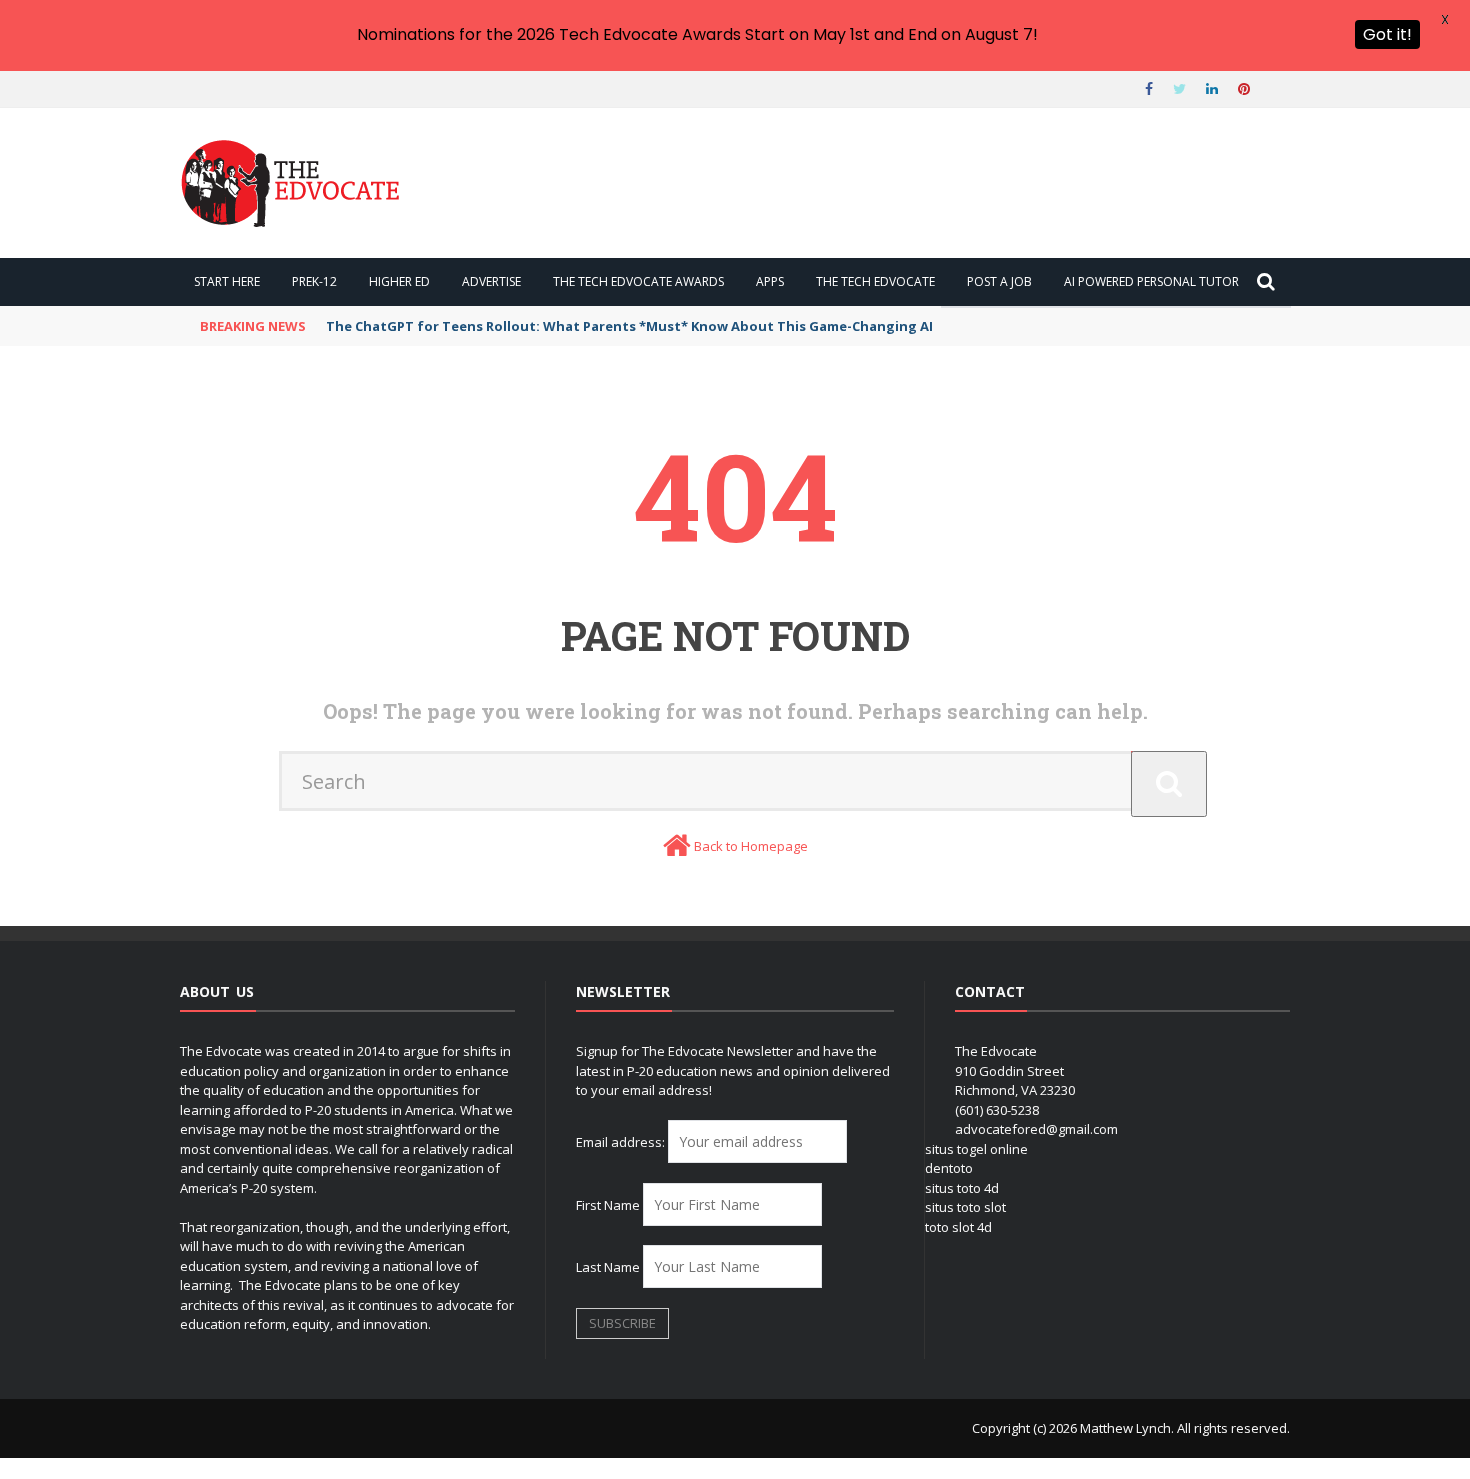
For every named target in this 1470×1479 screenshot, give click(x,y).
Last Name (608, 1267)
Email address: (622, 1142)
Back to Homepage (751, 846)
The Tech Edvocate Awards (638, 281)
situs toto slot (965, 1207)
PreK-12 (314, 281)
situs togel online (976, 1149)
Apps (770, 281)
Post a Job (999, 281)
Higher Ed (399, 281)
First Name (608, 1205)
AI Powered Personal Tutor (1151, 281)
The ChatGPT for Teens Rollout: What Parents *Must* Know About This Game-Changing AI (629, 326)
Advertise (491, 281)
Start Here (227, 281)
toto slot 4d (958, 1227)
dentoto (949, 1168)
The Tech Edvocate (875, 281)
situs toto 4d (962, 1188)
